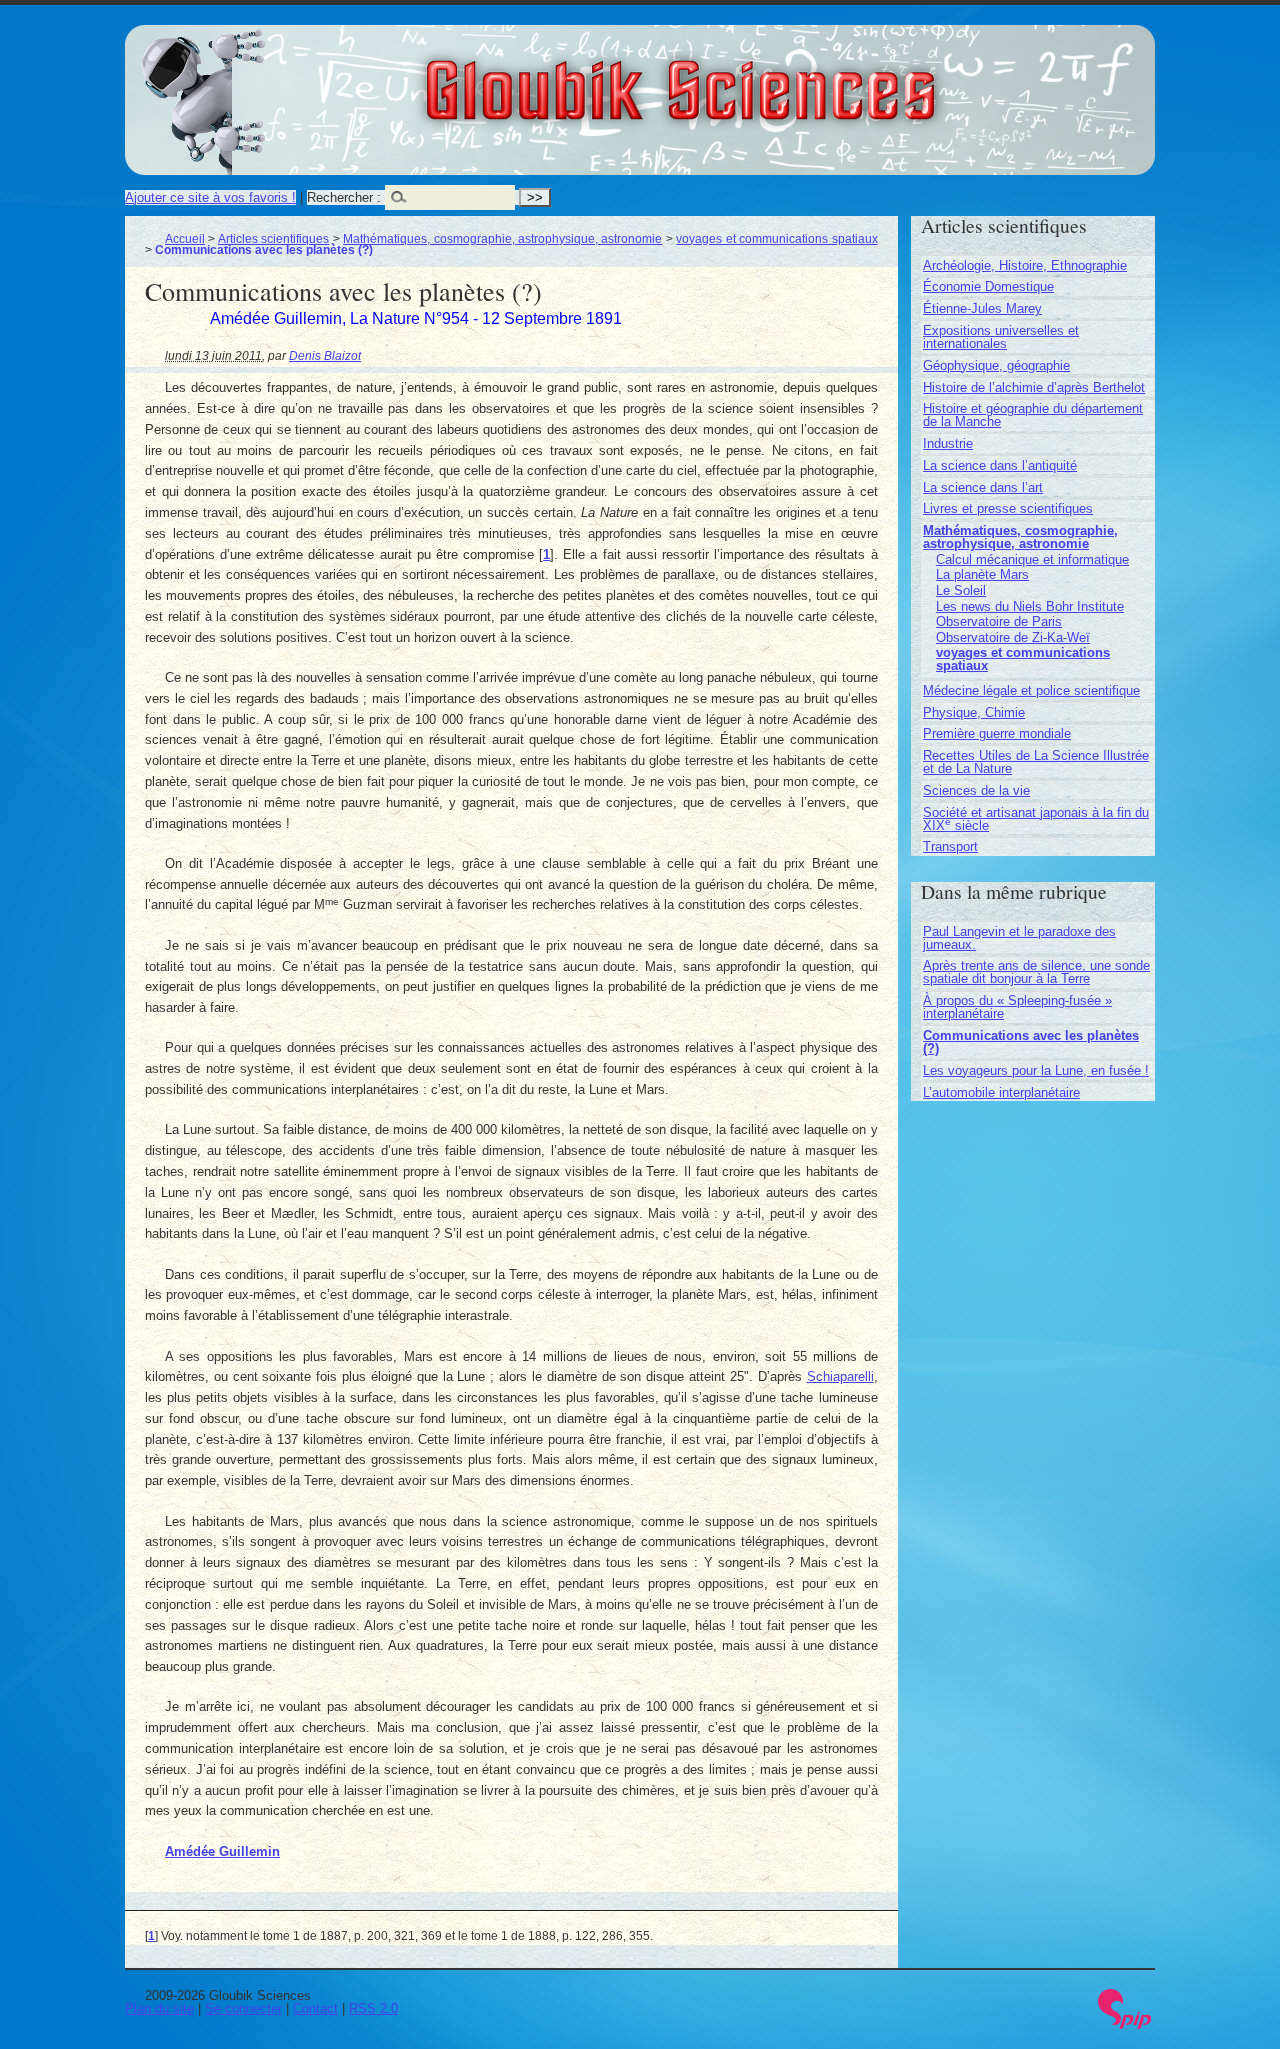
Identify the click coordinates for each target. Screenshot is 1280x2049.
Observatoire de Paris (999, 621)
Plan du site (159, 2008)
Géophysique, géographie (996, 365)
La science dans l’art (983, 487)
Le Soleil (961, 590)
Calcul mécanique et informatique (1032, 559)
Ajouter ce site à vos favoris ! (210, 197)
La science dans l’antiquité (1000, 465)
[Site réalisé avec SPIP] (1125, 2024)
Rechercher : (344, 197)
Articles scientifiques (273, 238)
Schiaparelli (840, 1376)
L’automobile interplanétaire (1001, 1092)
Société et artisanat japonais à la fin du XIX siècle (1036, 819)
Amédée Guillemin (222, 1851)
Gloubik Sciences (791, 78)
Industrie (948, 443)
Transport (950, 846)
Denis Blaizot (325, 355)
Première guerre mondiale (997, 733)
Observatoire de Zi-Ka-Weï (1013, 637)
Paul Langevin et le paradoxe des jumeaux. (1019, 938)
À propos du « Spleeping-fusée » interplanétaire (1017, 1007)
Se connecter (243, 2008)
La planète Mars (982, 574)
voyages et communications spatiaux (776, 238)
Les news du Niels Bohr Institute (1030, 606)
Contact (315, 2008)
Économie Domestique (988, 286)
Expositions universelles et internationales (1001, 337)
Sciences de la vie (976, 790)
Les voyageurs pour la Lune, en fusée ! (1036, 1070)
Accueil (185, 238)
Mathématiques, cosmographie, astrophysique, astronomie (502, 238)
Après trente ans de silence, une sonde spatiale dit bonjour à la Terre (1036, 972)
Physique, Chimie (974, 712)
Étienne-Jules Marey (982, 308)
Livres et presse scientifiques (1008, 508)
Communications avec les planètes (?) (1031, 1042)
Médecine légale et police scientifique (1031, 690)
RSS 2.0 (373, 2008)
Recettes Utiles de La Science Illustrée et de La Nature (1036, 762)
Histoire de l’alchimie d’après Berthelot (1034, 387)
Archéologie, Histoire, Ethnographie (1025, 265)
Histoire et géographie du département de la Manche (1033, 415)
